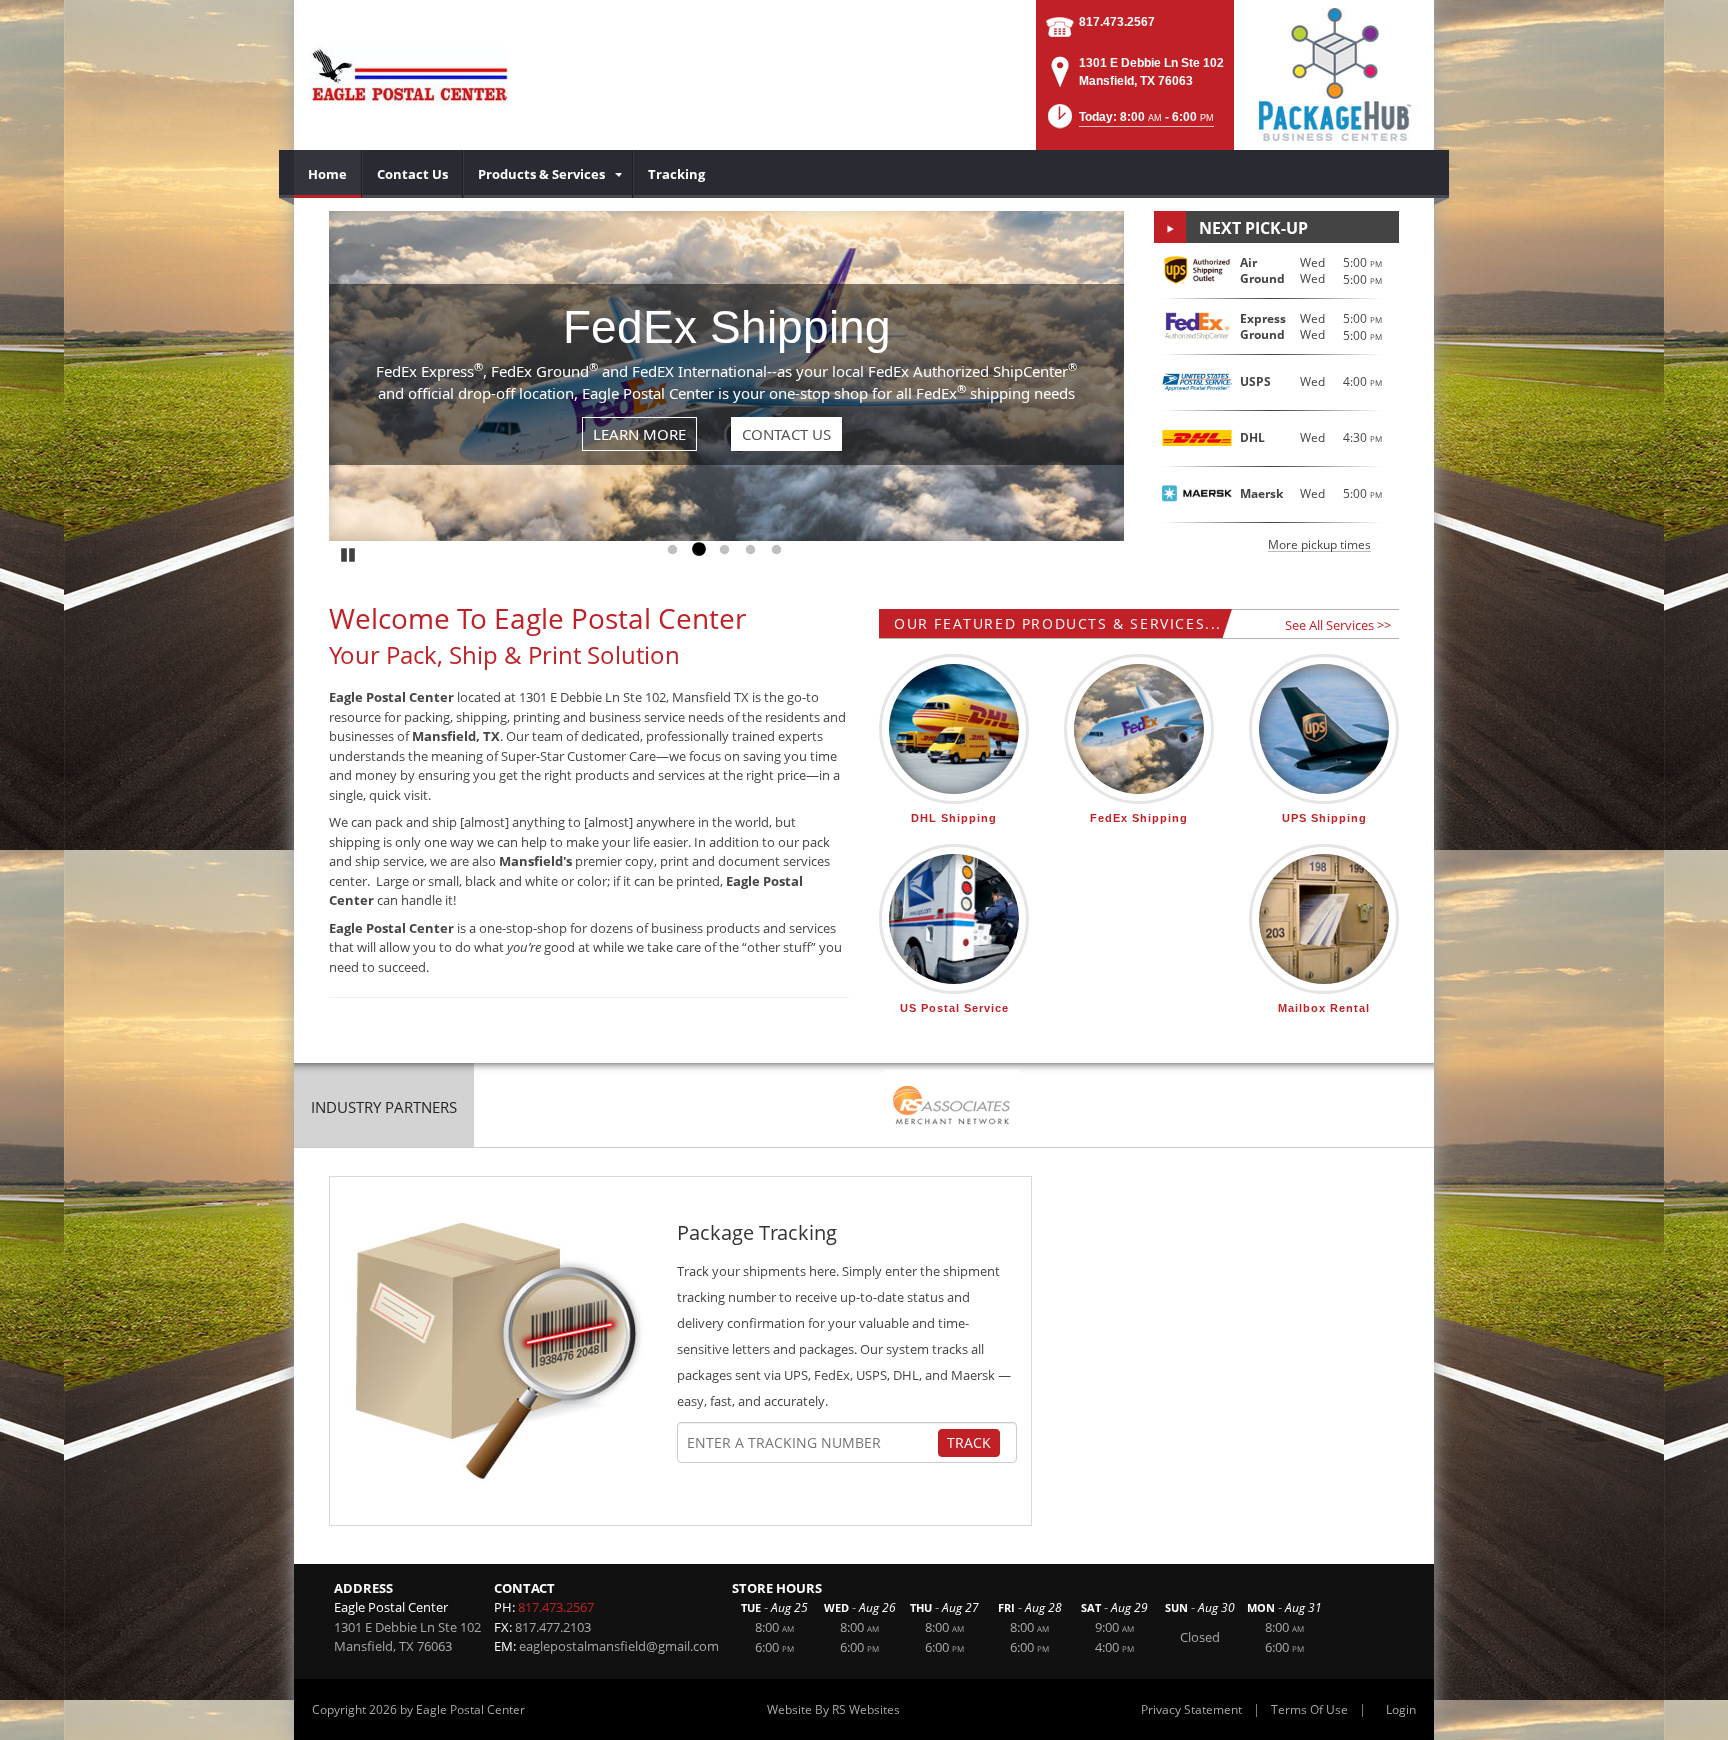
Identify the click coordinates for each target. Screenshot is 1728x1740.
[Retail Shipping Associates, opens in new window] (952, 1107)
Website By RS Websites (833, 1709)
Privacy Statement (1191, 1709)
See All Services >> (1338, 625)
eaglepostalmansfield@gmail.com (619, 1646)
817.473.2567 (1117, 22)
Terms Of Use (1309, 1709)
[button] (1129, 122)
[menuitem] (328, 174)
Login (1401, 1709)
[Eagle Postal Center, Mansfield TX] (409, 75)
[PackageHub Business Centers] (1334, 73)
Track (969, 1442)
